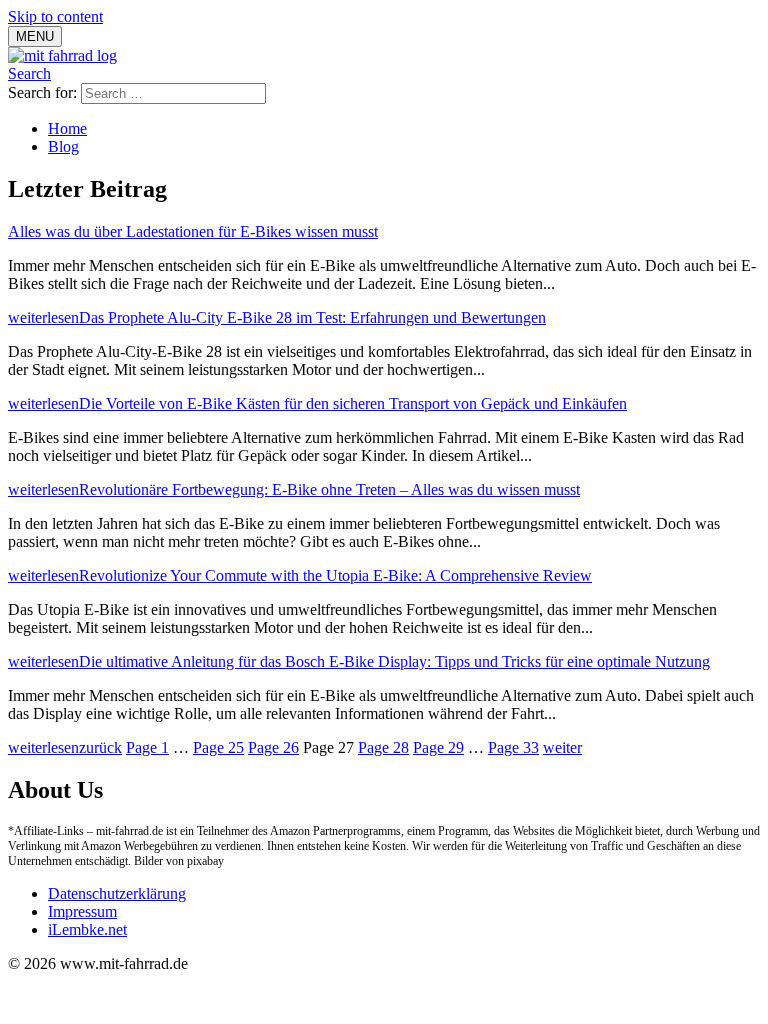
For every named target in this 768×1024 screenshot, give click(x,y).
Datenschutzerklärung (117, 893)
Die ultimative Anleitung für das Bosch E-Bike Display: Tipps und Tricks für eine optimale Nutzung (394, 661)
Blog (63, 146)
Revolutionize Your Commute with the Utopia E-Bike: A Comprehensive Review (335, 575)
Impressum (82, 911)
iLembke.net (87, 929)
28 (383, 747)
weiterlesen (43, 317)
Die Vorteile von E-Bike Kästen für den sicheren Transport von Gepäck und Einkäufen (353, 403)
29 (438, 747)
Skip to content (55, 16)
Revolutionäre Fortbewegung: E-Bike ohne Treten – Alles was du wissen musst (329, 489)
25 (218, 747)
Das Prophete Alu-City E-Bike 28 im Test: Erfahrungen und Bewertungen (312, 317)
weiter (562, 747)
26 (273, 747)
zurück (100, 747)
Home (67, 128)
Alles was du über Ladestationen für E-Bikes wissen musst (193, 231)
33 (513, 747)
